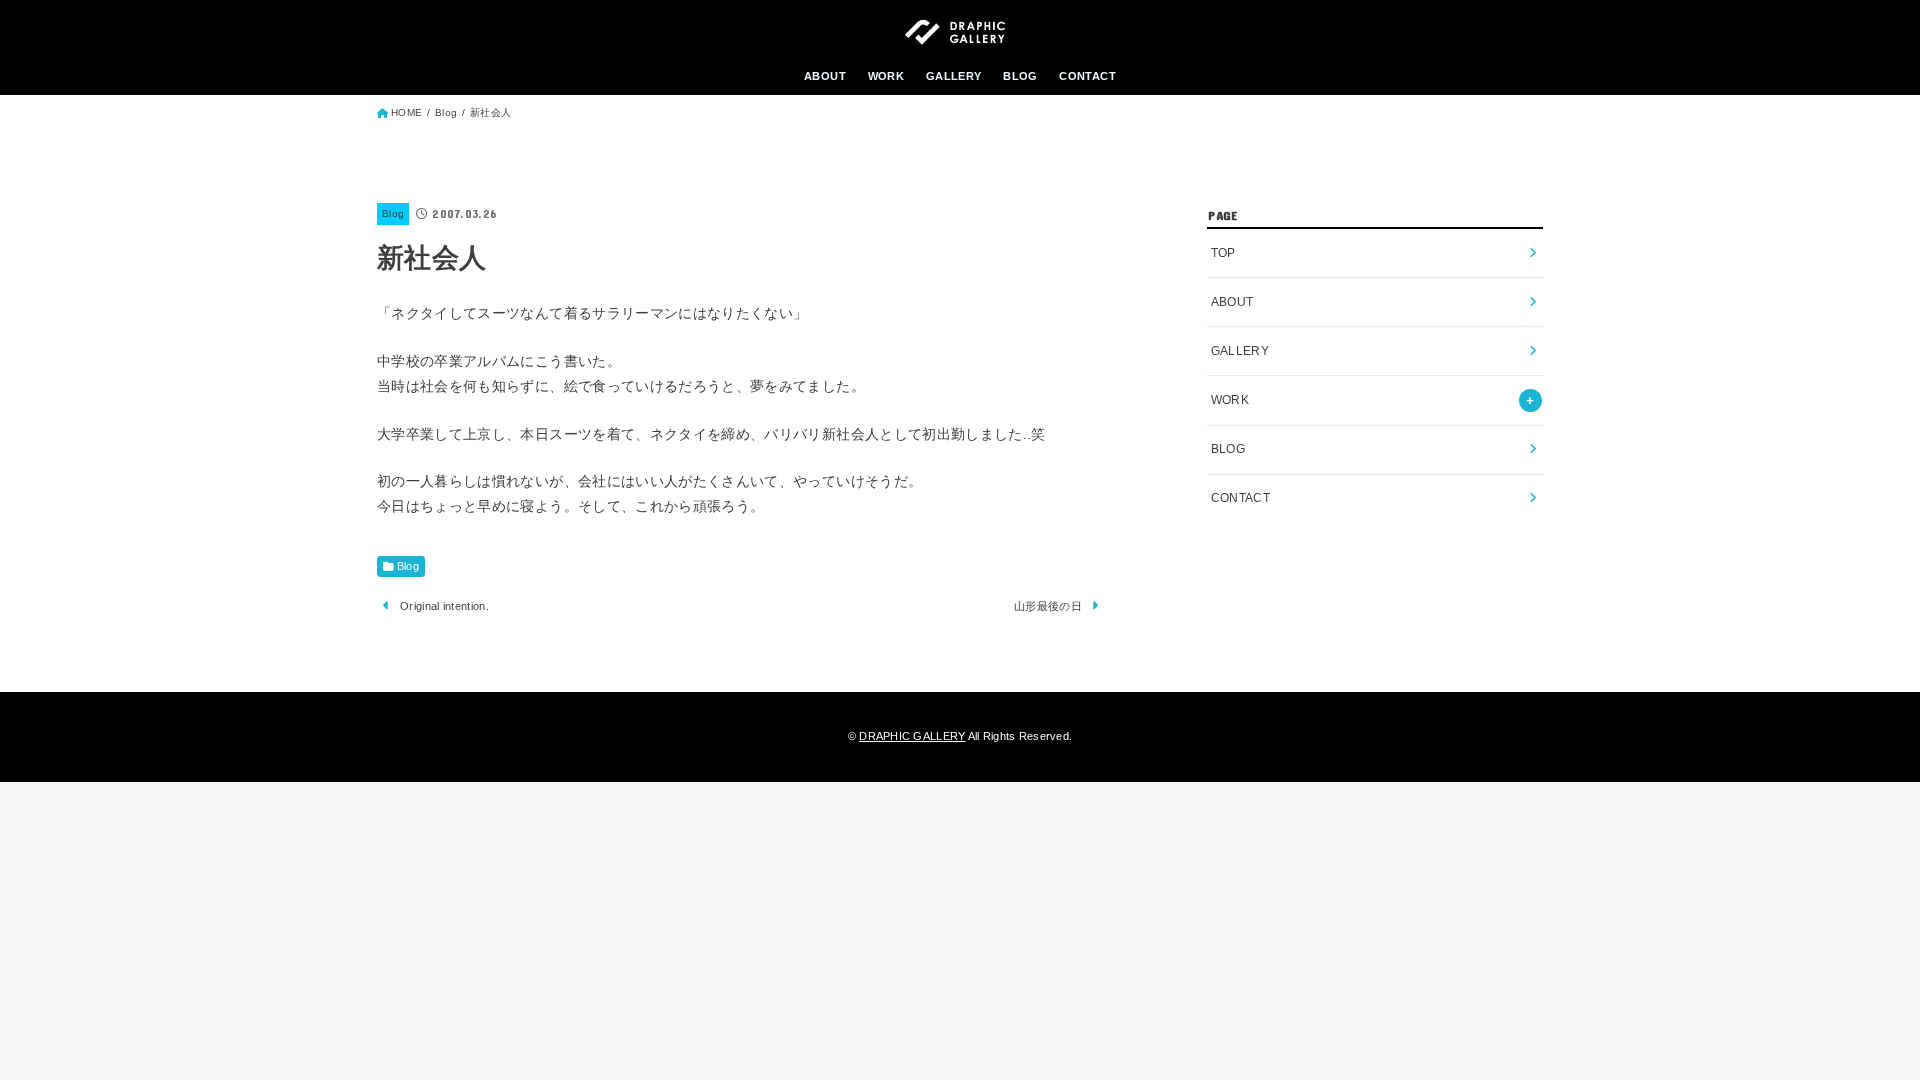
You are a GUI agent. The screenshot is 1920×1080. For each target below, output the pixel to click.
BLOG (1020, 76)
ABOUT (825, 76)
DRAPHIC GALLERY (912, 736)
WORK (886, 76)
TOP (1223, 253)
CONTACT (1087, 76)
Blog (393, 213)
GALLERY (953, 76)
